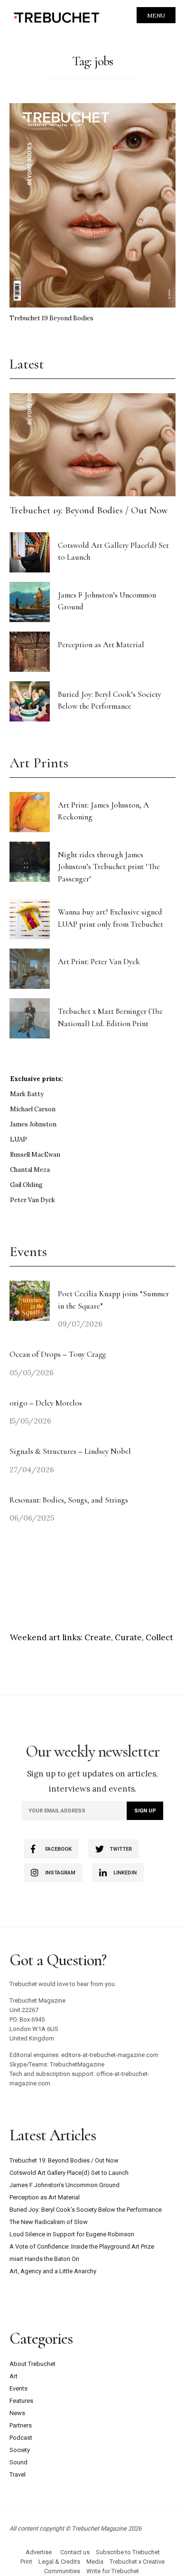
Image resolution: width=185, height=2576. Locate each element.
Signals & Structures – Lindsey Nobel (70, 1451)
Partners (21, 2425)
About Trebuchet (32, 2364)
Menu (156, 15)
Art (14, 2376)
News (17, 2413)
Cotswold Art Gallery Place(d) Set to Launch (69, 2173)
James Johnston (33, 1124)
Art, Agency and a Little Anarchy (53, 2271)
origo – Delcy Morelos (46, 1403)
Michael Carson (33, 1109)
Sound (18, 2462)
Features (21, 2401)
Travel (18, 2475)
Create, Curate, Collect (129, 1637)
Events (18, 2388)
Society (20, 2450)
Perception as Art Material (101, 645)
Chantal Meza (30, 1170)
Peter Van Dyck (32, 1200)
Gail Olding (26, 1185)
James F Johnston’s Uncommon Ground (65, 2185)
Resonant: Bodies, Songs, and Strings (70, 1500)
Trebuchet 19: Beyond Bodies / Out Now (89, 510)
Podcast (21, 2438)
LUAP (18, 1139)
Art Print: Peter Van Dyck (99, 962)
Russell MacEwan (35, 1155)
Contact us (75, 2552)
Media (95, 2562)
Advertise (39, 2552)
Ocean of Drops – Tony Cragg (58, 1354)
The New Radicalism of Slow (49, 2222)
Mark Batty (27, 1094)
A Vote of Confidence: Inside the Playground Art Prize (82, 2246)
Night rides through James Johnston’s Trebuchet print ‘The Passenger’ (109, 867)
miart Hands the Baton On (44, 2259)
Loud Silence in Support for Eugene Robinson (72, 2234)
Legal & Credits (59, 2562)
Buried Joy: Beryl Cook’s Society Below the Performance (86, 2210)
